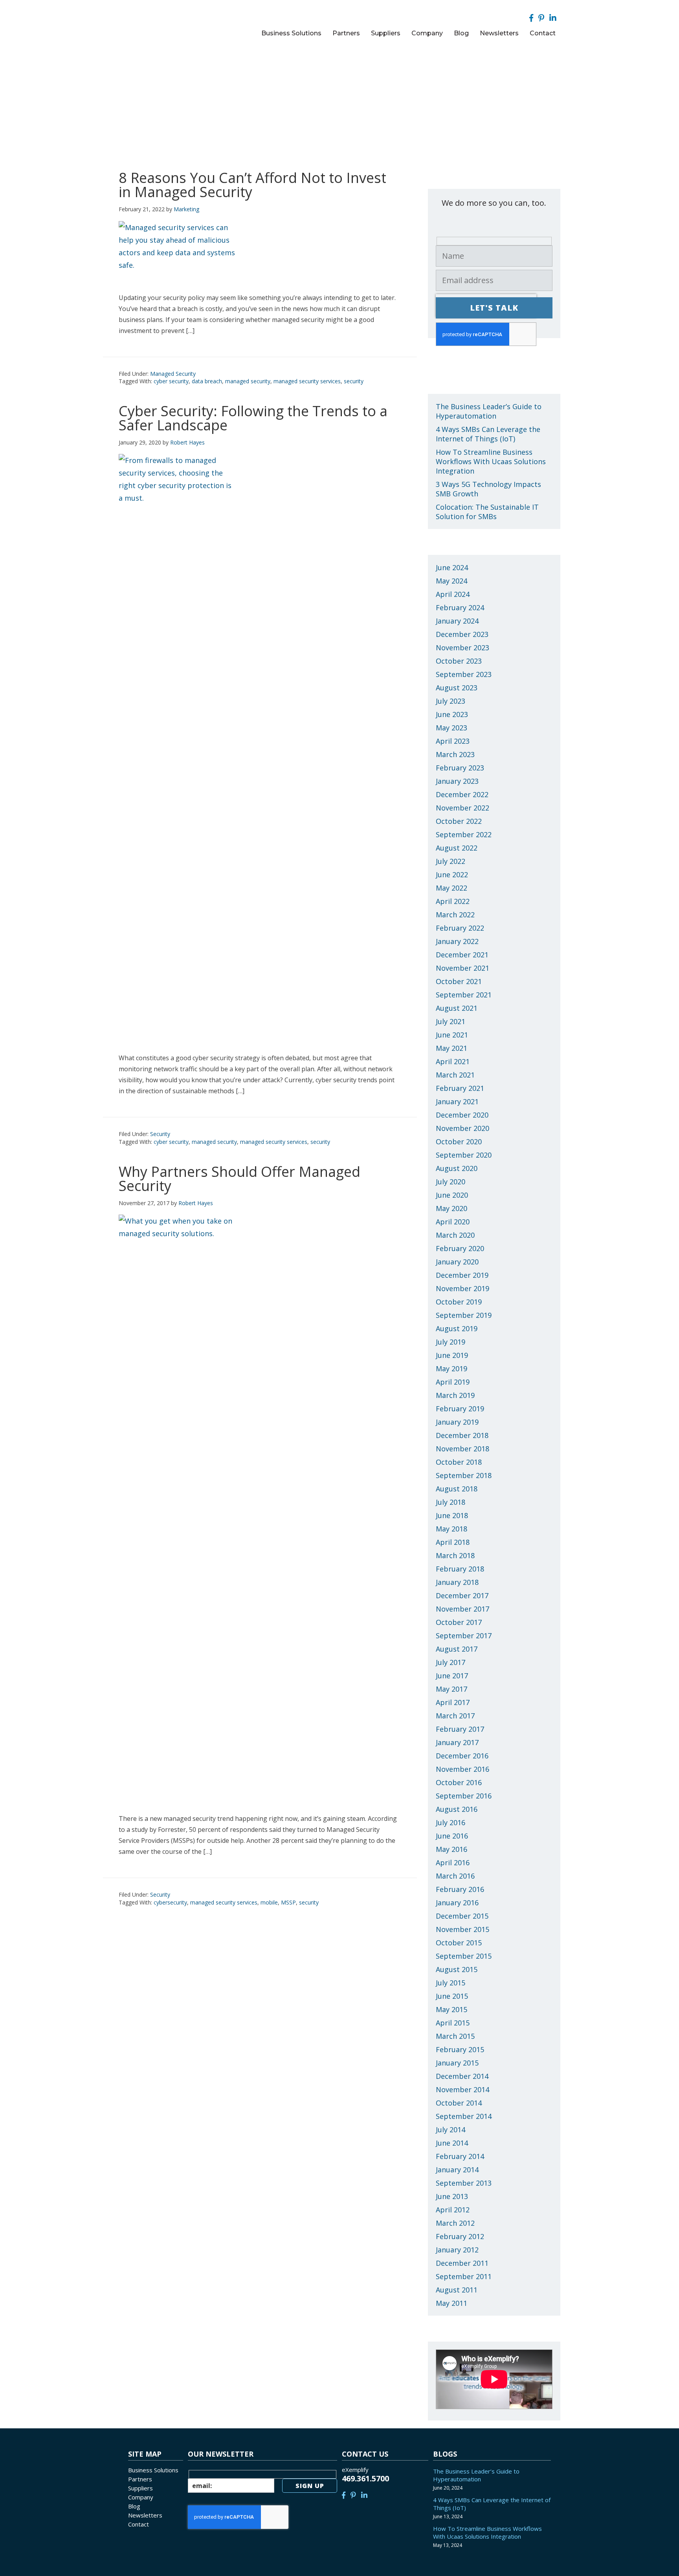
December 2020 (462, 1115)
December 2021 (462, 955)
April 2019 (453, 1382)
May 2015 (451, 2009)
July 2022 (451, 861)
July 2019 (451, 1342)
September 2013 (464, 2183)
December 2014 (462, 2076)
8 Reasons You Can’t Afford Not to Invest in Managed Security (252, 185)
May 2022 (451, 888)
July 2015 (451, 1983)
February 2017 (460, 1729)
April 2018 (453, 1542)
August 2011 (457, 2290)
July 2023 (451, 701)
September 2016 (464, 1796)
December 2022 (462, 794)
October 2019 (459, 1302)
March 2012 (455, 2223)
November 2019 (462, 1288)
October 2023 (459, 661)
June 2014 (452, 2143)
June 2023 (452, 714)
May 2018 (451, 1529)
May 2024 (451, 581)
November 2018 (462, 1449)
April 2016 (453, 1862)
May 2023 (451, 728)
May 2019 (451, 1368)
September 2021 (464, 995)
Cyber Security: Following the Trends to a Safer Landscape (253, 418)
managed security (248, 381)
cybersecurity (170, 1902)
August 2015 (457, 1969)
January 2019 (457, 1422)
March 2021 (455, 1075)
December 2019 (462, 1275)
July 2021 (451, 1021)
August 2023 (457, 688)
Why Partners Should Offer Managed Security (239, 1179)
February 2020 (460, 1248)
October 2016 (459, 1782)
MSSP (288, 1902)
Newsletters (145, 2515)
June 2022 (452, 875)
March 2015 (455, 2036)
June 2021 (452, 1035)
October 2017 (459, 1622)
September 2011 (464, 2276)
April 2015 (453, 2023)
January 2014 (457, 2170)
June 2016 (452, 1836)
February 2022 (460, 928)
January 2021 (457, 1101)
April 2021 (453, 1061)
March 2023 (455, 754)
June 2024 (452, 567)
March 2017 (455, 1716)
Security (160, 1134)
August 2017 (457, 1649)
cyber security (171, 381)
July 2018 (451, 1502)
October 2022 (459, 821)
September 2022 (464, 834)
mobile (269, 1902)
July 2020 (451, 1182)
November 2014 (462, 2089)
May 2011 (451, 2303)
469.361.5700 (365, 2478)
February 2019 (460, 1409)
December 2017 (462, 1595)
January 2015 (457, 2063)
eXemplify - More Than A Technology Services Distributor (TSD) (172, 22)
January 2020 (457, 1262)
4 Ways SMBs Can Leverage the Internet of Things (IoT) (488, 434)
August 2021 (457, 1008)
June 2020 (452, 1195)
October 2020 (459, 1142)
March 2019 (455, 1395)
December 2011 (462, 2263)
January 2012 (457, 2250)
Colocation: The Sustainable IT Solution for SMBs (487, 512)
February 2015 (460, 2049)
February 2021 (460, 1088)
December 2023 (462, 634)
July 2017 (451, 1662)
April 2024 (453, 594)
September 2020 (464, 1155)
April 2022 (453, 901)
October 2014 (459, 2103)
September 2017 (464, 1636)
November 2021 (462, 968)
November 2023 (462, 648)
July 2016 (451, 1822)
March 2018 (455, 1555)
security (354, 381)
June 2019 (452, 1355)
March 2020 (455, 1235)
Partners (140, 2479)
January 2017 (457, 1742)
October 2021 (459, 981)
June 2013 (452, 2196)
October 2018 (459, 1462)
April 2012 (453, 2210)
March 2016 (455, 1876)
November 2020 (462, 1128)
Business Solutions (153, 2470)
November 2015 (462, 1929)
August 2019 (457, 1328)
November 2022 (462, 808)
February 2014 (460, 2156)
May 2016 (451, 1849)
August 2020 (457, 1168)
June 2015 (452, 1996)
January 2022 (457, 941)
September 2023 (464, 674)
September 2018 (464, 1475)
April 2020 (453, 1222)
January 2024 (457, 621)
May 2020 (451, 1208)
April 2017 (453, 1702)
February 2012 (460, 2236)
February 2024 (460, 607)
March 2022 (455, 915)
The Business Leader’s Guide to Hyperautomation (489, 411)
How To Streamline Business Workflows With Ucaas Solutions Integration (491, 461)
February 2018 (460, 1569)
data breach (207, 381)
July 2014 (451, 2130)
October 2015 (459, 1943)
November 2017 (462, 1609)
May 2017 (451, 1689)
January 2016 (457, 1903)
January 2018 (457, 1582)
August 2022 (457, 848)
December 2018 (462, 1435)
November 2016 (462, 1769)
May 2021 (451, 1048)
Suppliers (140, 2488)
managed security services (307, 381)
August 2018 (457, 1489)
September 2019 (464, 1315)
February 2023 (460, 768)
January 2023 (457, 781)
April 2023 (453, 741)
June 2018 (452, 1515)
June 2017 (452, 1676)
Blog (134, 2506)
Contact (139, 2524)
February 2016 (460, 1889)
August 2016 (457, 1809)
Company (141, 2497)
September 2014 (464, 2116)
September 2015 (464, 1956)
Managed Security (173, 374)
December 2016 (462, 1756)
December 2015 (462, 1916)
